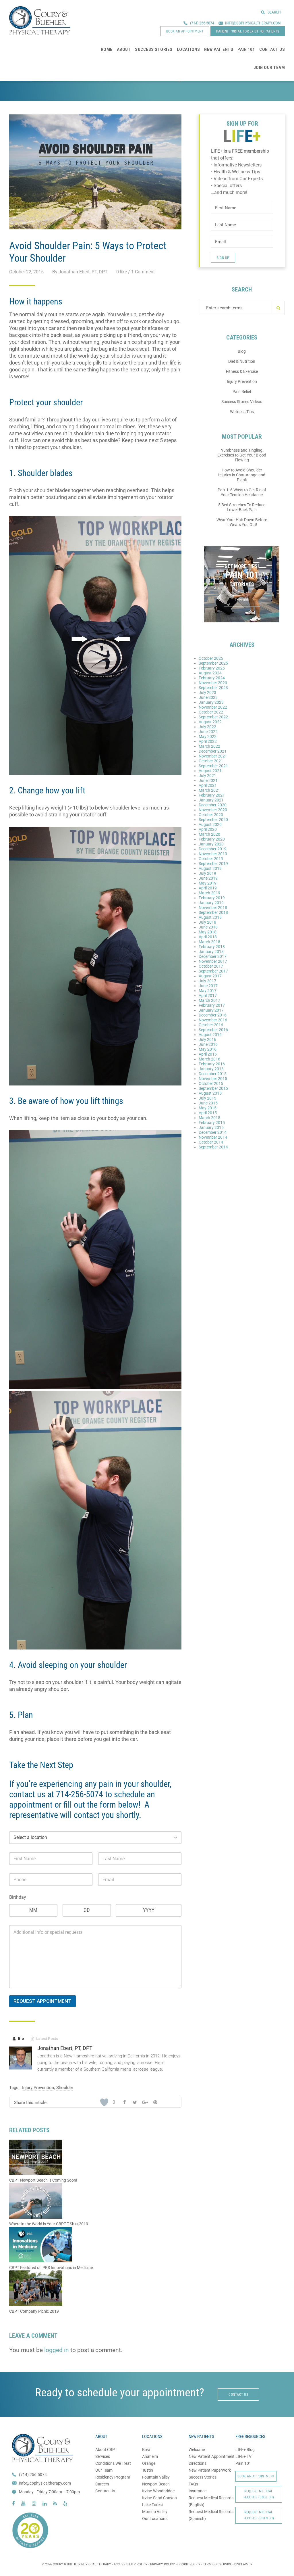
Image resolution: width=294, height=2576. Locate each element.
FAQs (193, 2484)
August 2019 (210, 868)
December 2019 (213, 849)
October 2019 (211, 859)
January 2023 (211, 702)
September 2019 (213, 864)
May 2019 (208, 883)
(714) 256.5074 (33, 2475)
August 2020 (210, 824)
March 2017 (209, 1000)
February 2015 (212, 1123)
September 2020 (213, 820)
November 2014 (213, 1137)
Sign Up (223, 258)
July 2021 (207, 776)
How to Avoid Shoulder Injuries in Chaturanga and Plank (242, 475)
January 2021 (211, 800)
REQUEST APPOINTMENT (42, 2001)
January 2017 (211, 1010)
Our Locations (155, 2519)
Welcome (197, 2450)
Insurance (198, 2491)
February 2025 (212, 668)
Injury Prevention (38, 2088)
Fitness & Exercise (242, 371)
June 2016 (208, 1044)
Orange (149, 2463)
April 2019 (208, 888)
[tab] (18, 2039)
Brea (146, 2450)
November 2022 (213, 707)
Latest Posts (44, 2039)
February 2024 (212, 678)
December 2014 (213, 1132)
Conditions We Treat (113, 2463)
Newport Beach (156, 2484)
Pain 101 (243, 2463)
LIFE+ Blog (245, 2450)
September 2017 (213, 971)
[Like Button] (104, 2102)
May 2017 (208, 991)
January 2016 (211, 1069)
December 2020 (213, 805)
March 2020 (209, 834)
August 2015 (210, 1093)
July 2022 (207, 727)
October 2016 (211, 1025)
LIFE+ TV (243, 2456)
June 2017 (208, 986)
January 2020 (211, 844)
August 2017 (210, 976)
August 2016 (210, 1035)
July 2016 (207, 1039)
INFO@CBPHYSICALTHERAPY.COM (253, 23)
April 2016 (208, 1054)
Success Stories (203, 2477)
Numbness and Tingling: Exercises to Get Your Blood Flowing (242, 455)
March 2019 (209, 893)
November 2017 (213, 961)
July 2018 (207, 922)
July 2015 (207, 1098)
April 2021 (208, 785)
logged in (57, 2350)
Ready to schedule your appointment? (120, 2392)
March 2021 (209, 790)
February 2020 (212, 839)
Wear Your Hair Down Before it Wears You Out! (242, 522)
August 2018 (210, 917)
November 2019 (213, 854)
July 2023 (207, 693)
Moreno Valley (155, 2512)
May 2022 (208, 736)
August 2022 (210, 722)
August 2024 (210, 673)
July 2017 (207, 981)
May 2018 (208, 932)
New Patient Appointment (212, 2456)
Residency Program (113, 2477)
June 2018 (208, 927)
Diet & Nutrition (242, 361)
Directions (198, 2463)
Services (103, 2456)
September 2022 (213, 717)
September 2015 (213, 1088)
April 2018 (208, 937)
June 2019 (208, 878)
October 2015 (211, 1083)
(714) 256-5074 (202, 23)
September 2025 (213, 663)
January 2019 (211, 903)
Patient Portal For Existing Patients (248, 31)
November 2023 (213, 683)
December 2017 (213, 956)
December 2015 (213, 1074)
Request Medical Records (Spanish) (259, 2515)
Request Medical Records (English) (259, 2494)
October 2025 (211, 658)
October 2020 (211, 815)
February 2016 (212, 1064)
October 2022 (211, 712)
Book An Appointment (256, 2476)
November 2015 (213, 1079)
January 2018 (211, 952)
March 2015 (209, 1118)
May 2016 (208, 1049)
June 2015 (208, 1103)
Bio (18, 2039)
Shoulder (65, 2088)
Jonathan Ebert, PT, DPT (65, 2048)
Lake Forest (153, 2505)
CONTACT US (238, 2395)
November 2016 (213, 1020)
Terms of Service (217, 2564)
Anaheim (150, 2456)
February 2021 (212, 795)
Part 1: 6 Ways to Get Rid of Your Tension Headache (242, 492)
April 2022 (208, 741)
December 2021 (213, 751)
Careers (102, 2484)
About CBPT (106, 2450)
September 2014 (213, 1147)
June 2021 (208, 780)
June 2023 (208, 697)
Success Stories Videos (242, 402)
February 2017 (212, 1005)
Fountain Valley (156, 2477)
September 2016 (213, 1030)
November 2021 (213, 756)
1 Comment (143, 272)
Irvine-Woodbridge (158, 2491)
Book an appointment (185, 31)
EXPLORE (242, 600)
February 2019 (212, 898)
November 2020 (213, 810)
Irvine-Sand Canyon (159, 2498)
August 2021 (210, 771)
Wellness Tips (242, 412)
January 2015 (211, 1127)
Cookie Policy (189, 2564)
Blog (242, 351)
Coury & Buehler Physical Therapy (40, 20)
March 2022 (209, 746)
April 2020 (208, 829)
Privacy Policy (163, 2564)
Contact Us (105, 2491)
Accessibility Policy (131, 2564)
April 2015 (208, 1113)
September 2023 (213, 688)
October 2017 (211, 966)
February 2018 (212, 947)
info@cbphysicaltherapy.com (45, 2483)
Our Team (104, 2470)
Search (274, 12)
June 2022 (208, 732)
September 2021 (213, 766)
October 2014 (211, 1142)
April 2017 (208, 996)
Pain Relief (242, 392)
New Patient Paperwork (210, 2470)
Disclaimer (243, 2564)
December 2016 (213, 1015)
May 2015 (208, 1108)
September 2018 (213, 912)
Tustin (148, 2470)
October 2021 (211, 761)
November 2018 (213, 908)
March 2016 (209, 1059)
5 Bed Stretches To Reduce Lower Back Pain (242, 507)
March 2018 (209, 942)
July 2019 (207, 873)
